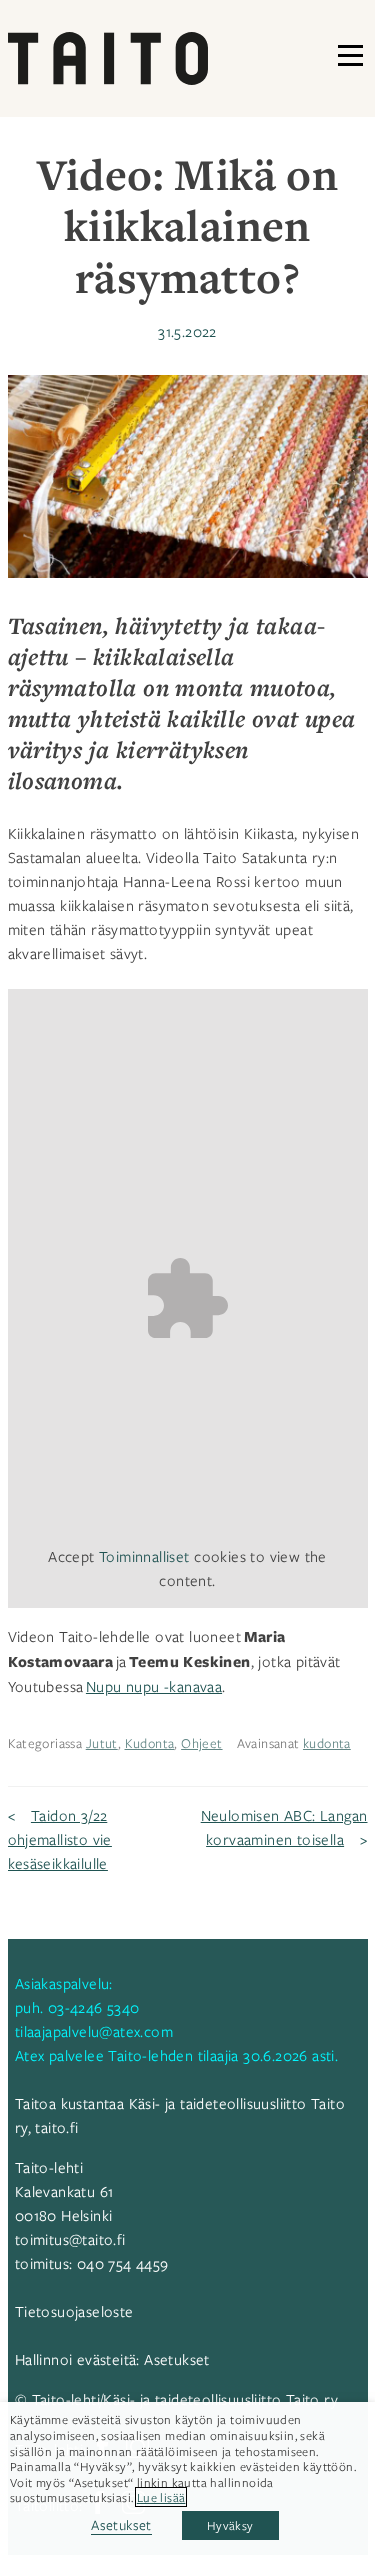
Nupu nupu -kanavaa (154, 1686)
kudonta (327, 1743)
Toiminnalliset (144, 1556)
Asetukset (177, 2359)
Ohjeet (201, 1743)
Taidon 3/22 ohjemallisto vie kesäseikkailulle (60, 1839)
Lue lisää (161, 2497)
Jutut (102, 1743)
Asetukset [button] (121, 2524)
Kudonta (150, 1743)
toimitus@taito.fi (70, 2239)
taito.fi (56, 2127)
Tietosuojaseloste (74, 2311)
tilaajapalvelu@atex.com (94, 2031)
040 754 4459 (123, 2263)
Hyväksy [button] (230, 2525)
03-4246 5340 (94, 2007)
